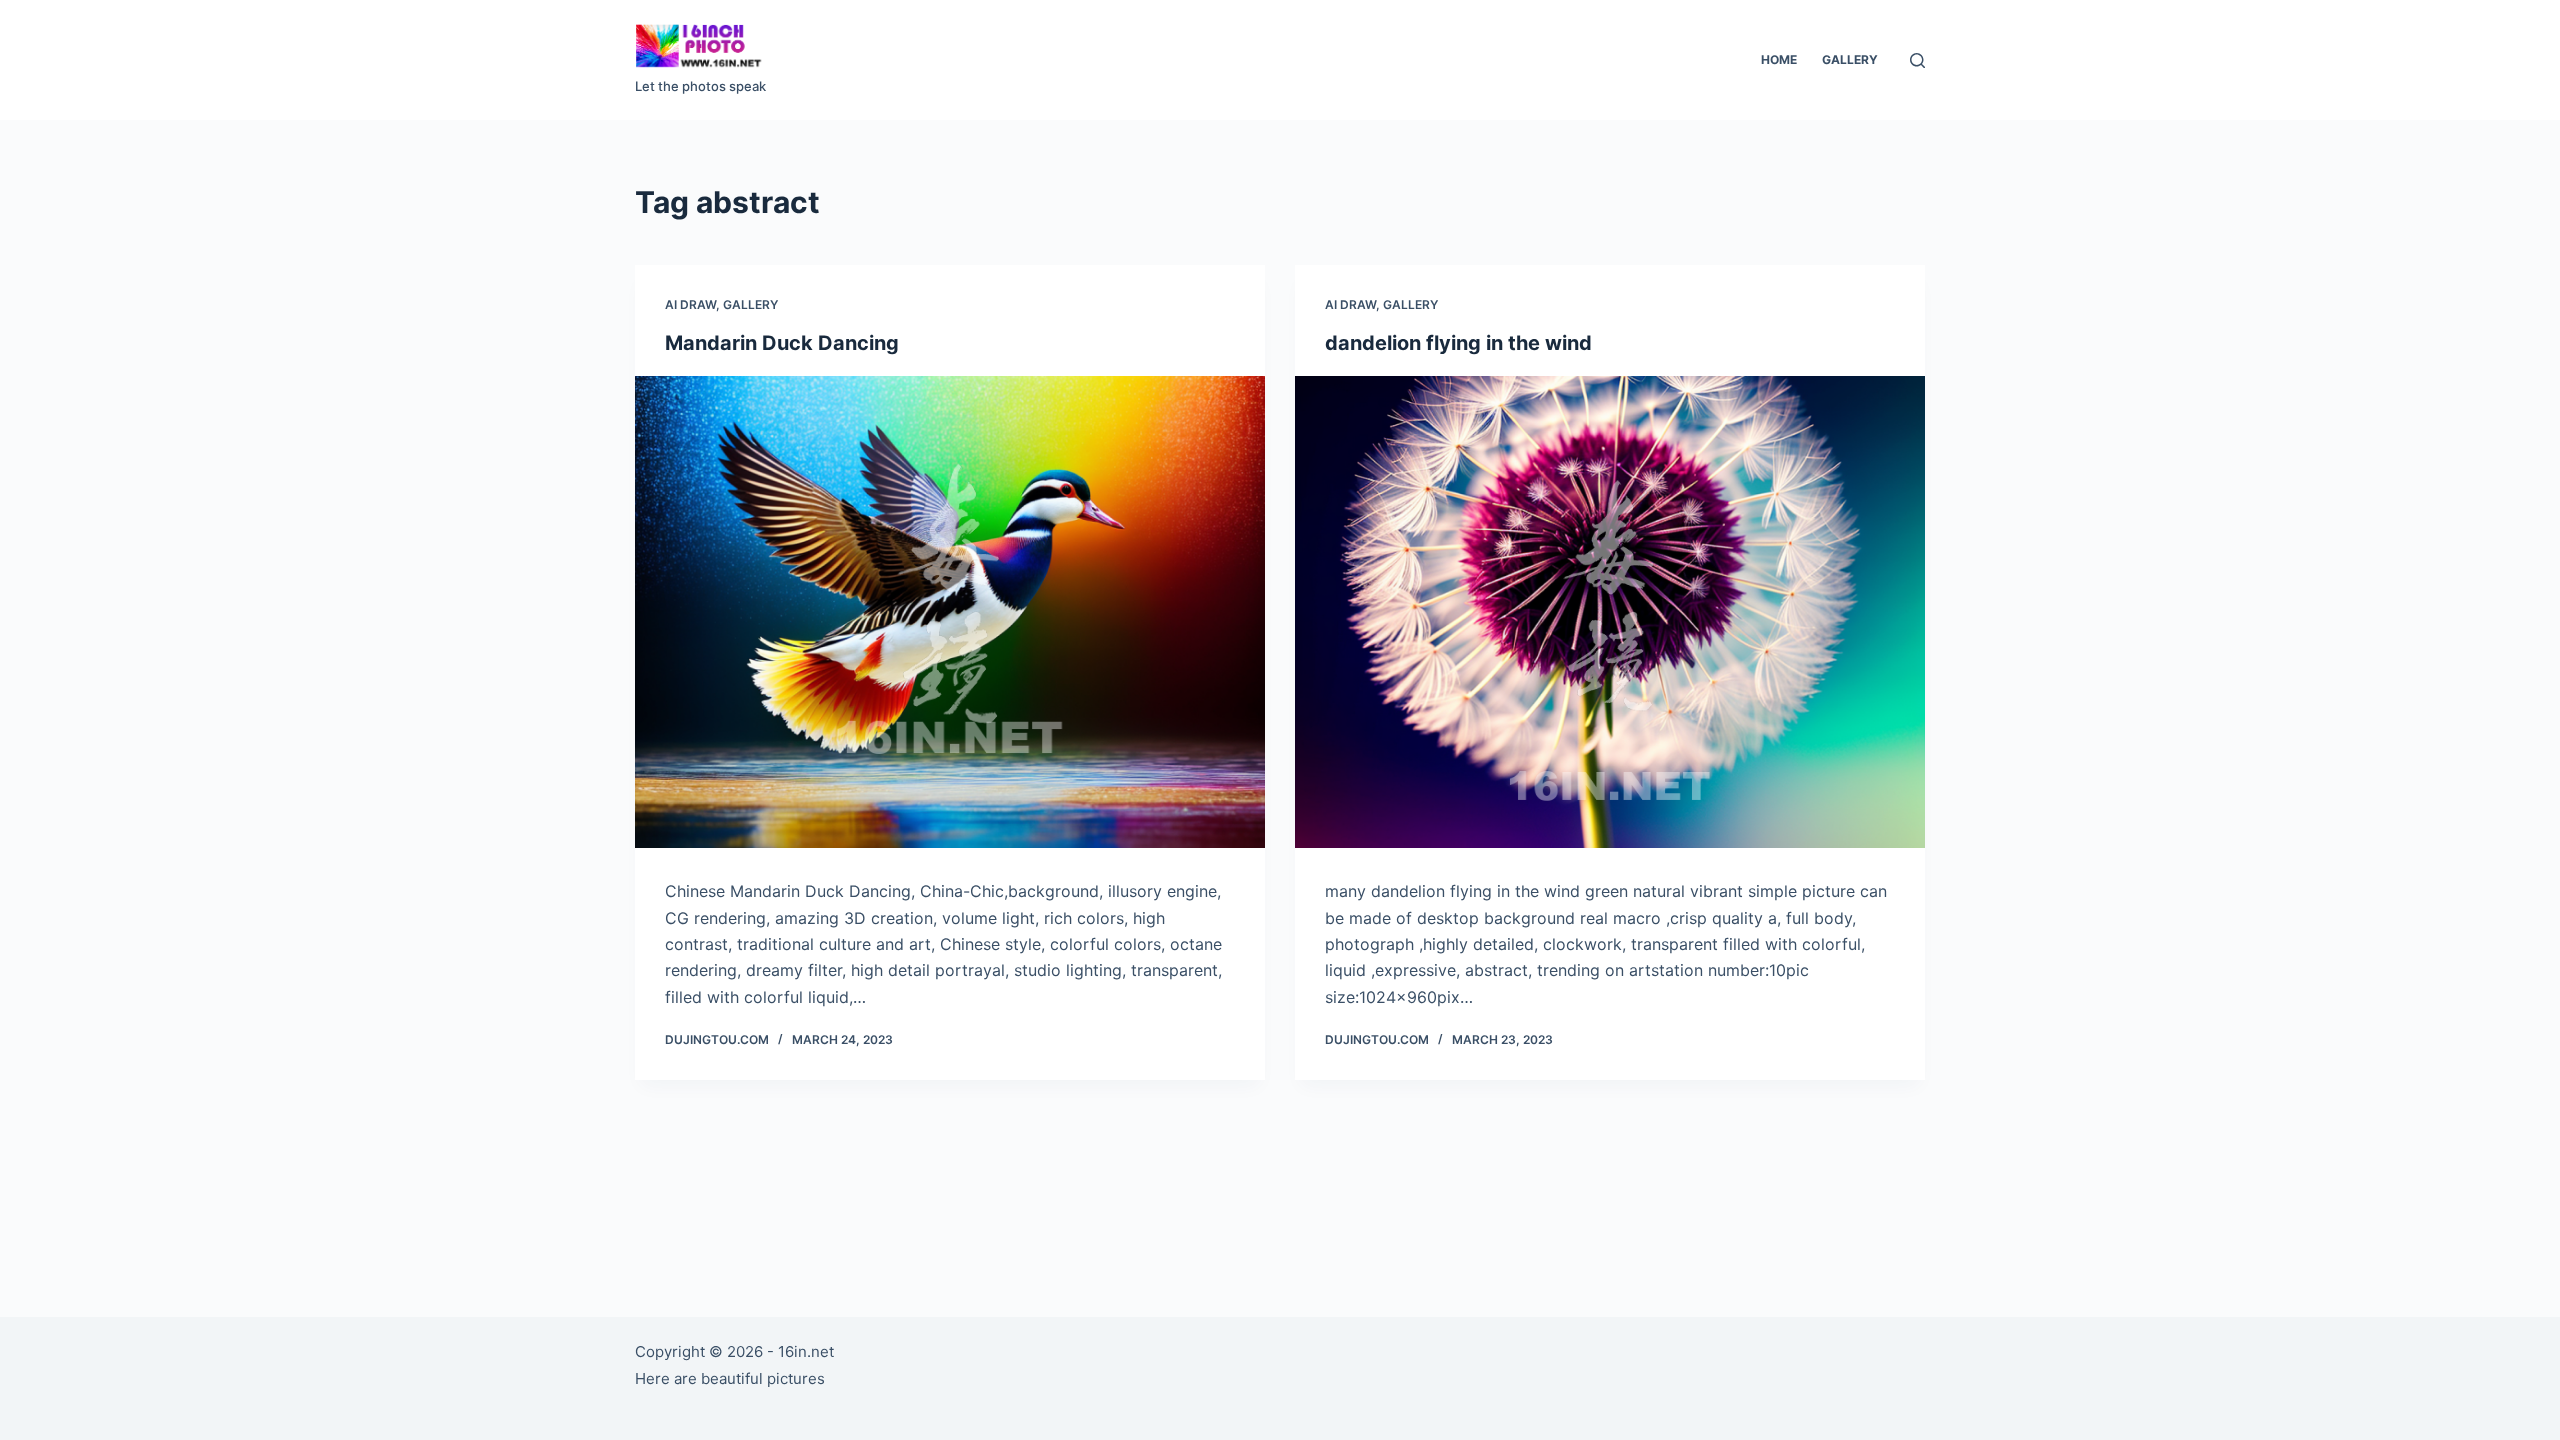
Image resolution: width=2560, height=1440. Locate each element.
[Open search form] (1917, 60)
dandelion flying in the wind (1458, 343)
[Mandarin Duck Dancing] (950, 612)
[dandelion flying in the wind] (1610, 612)
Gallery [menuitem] (1850, 59)
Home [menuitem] (1779, 59)
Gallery (750, 304)
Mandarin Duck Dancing (782, 343)
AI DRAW (690, 304)
